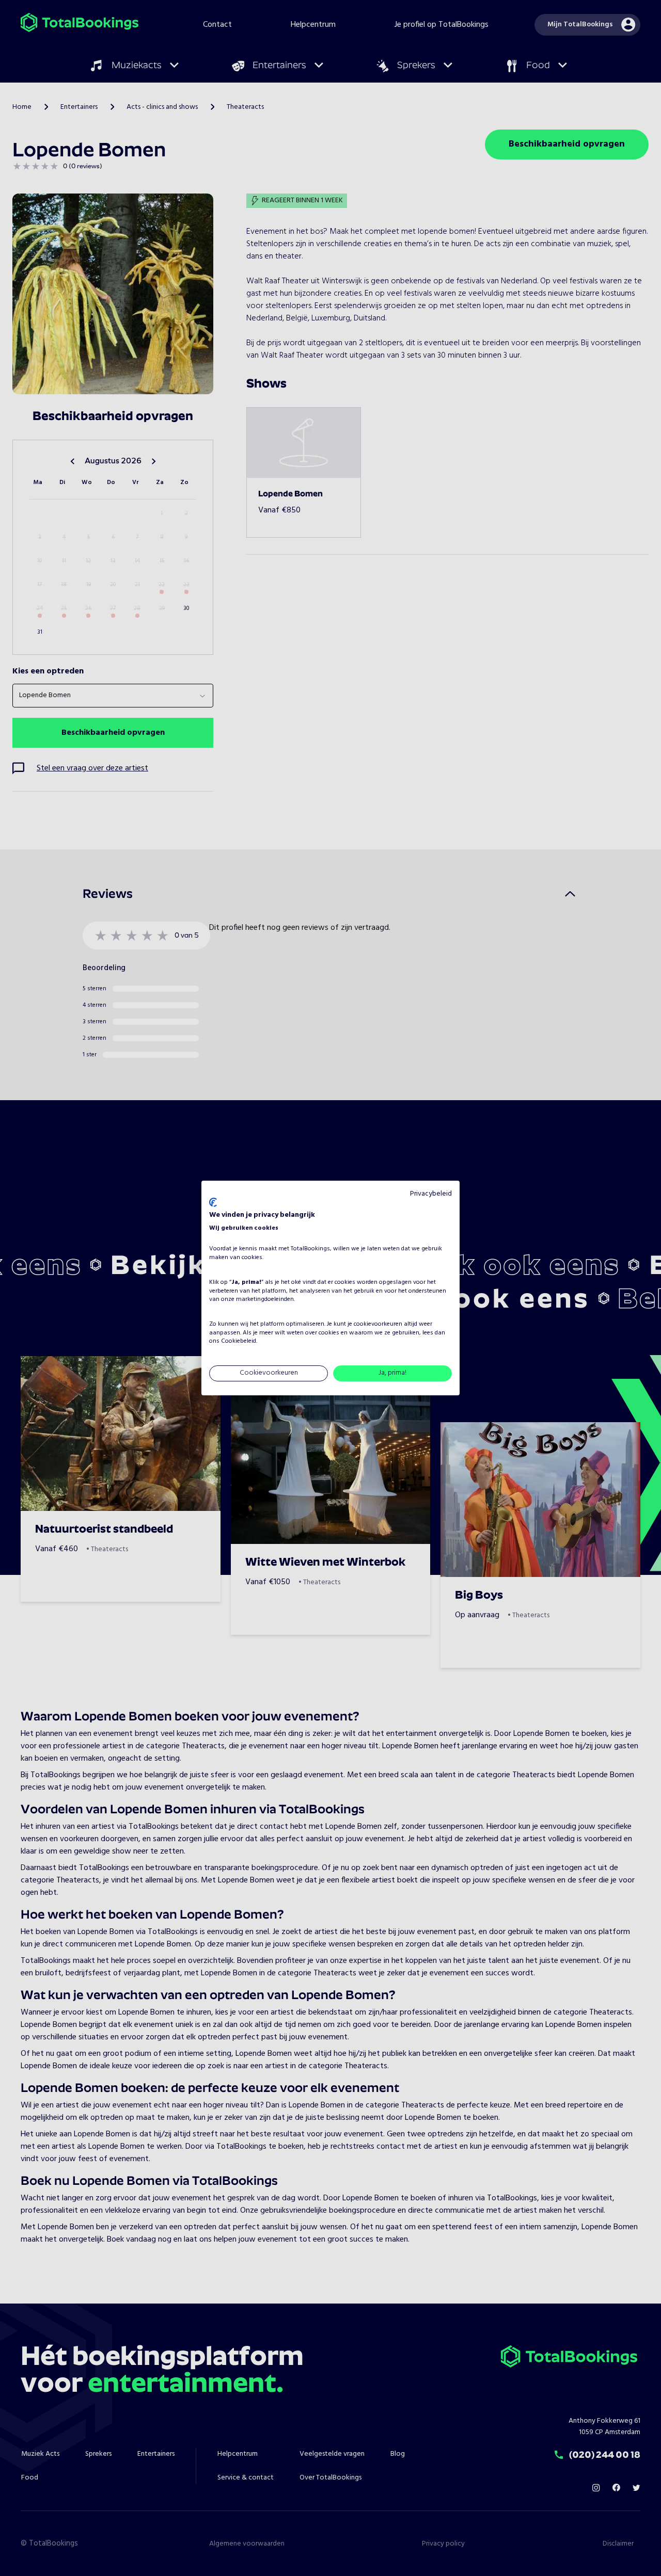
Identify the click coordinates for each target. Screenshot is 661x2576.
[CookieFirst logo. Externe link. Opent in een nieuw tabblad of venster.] (213, 1202)
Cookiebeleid (239, 1342)
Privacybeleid (431, 1194)
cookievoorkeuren (378, 1324)
